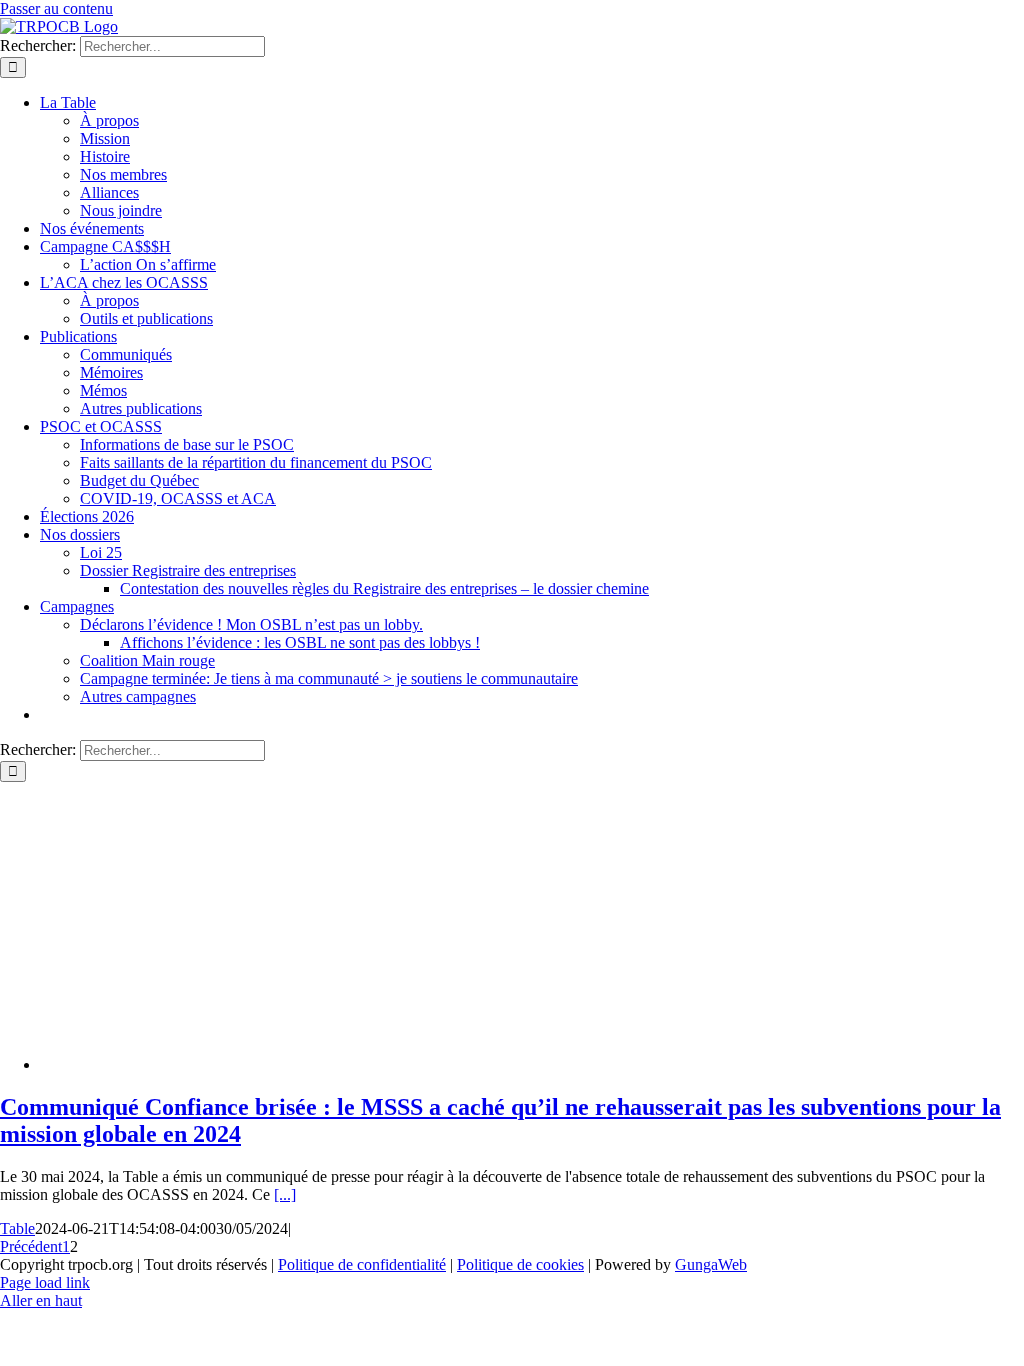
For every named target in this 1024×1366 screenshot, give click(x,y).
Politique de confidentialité (362, 1264)
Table (17, 1228)
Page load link (45, 1282)
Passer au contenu (56, 8)
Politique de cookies (520, 1264)
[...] (285, 1194)
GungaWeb (711, 1264)
